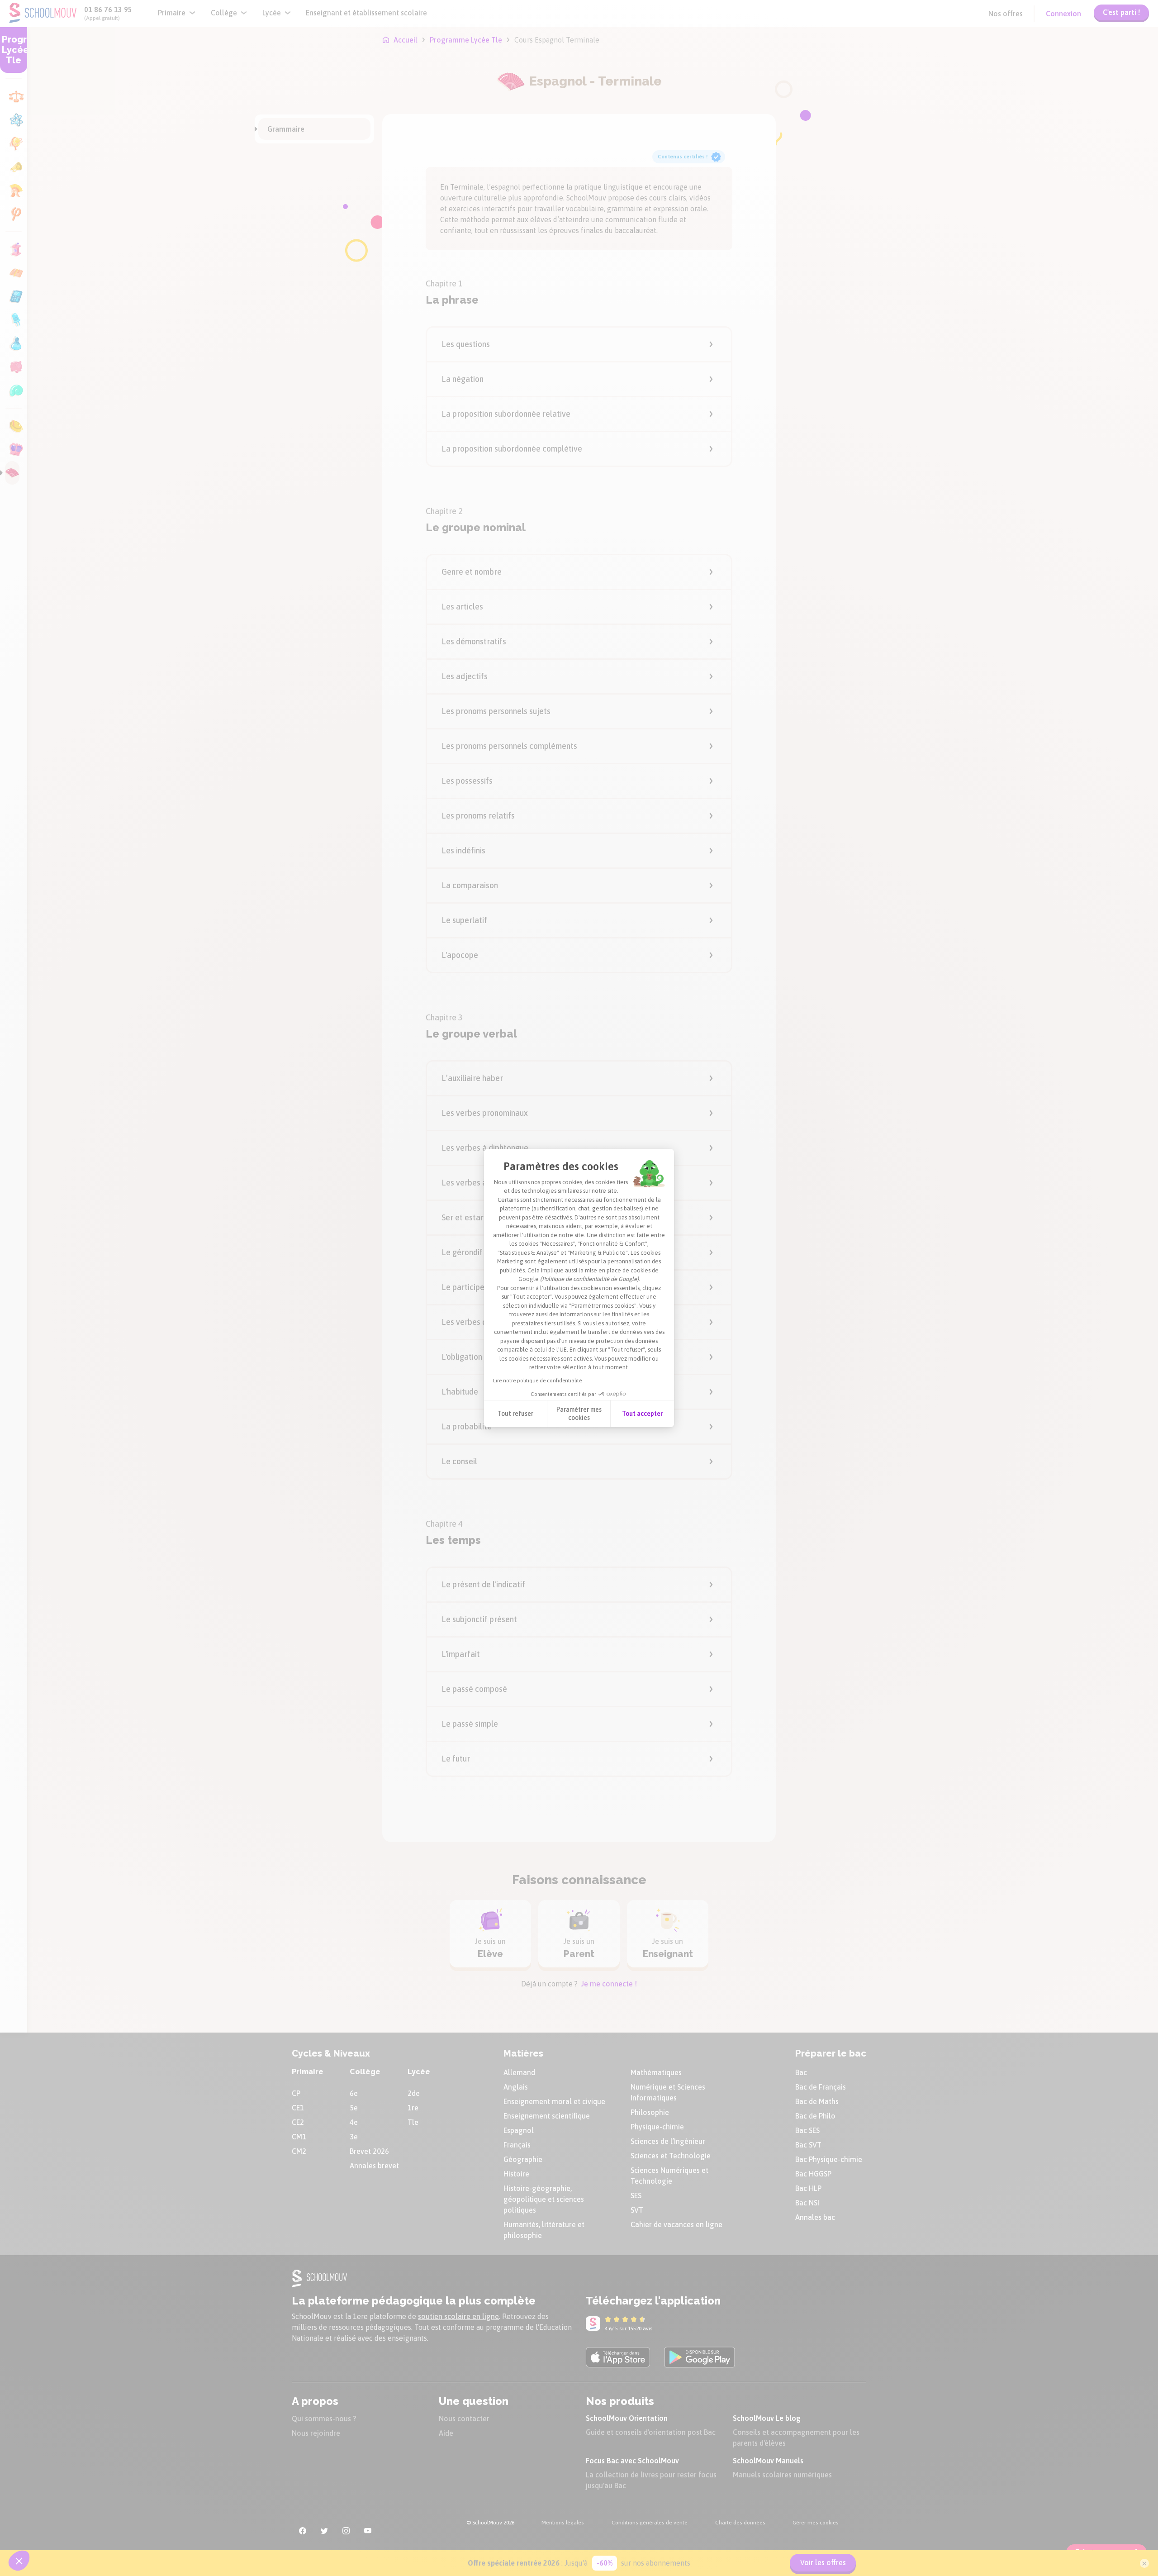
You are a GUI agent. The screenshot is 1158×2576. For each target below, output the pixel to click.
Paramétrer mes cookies (579, 1414)
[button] (19, 2561)
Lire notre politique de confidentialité (537, 1381)
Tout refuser (515, 1414)
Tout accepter (642, 1414)
